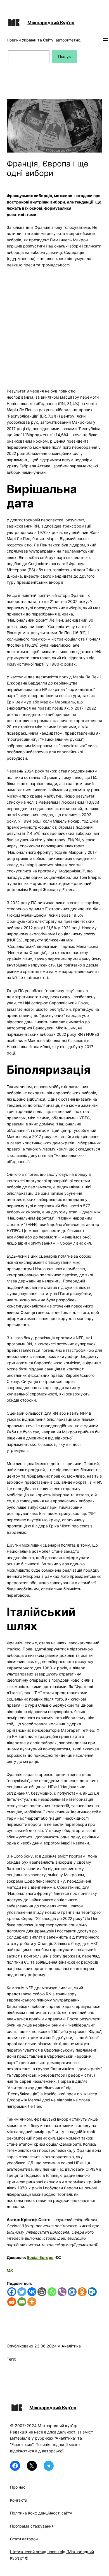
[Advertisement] (54, 325)
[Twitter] (22, 2292)
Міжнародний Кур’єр (51, 23)
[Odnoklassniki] (82, 2292)
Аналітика (71, 2346)
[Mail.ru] (72, 2292)
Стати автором (24, 2539)
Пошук (65, 56)
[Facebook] (12, 2292)
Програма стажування (32, 2526)
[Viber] (62, 2292)
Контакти (19, 2500)
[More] (32, 2302)
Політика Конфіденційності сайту (41, 2513)
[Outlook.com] (92, 2292)
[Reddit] (12, 2302)
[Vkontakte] (32, 2292)
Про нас (18, 2487)
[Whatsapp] (52, 2292)
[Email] (22, 2302)
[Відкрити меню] (105, 40)
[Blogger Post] (42, 2292)
